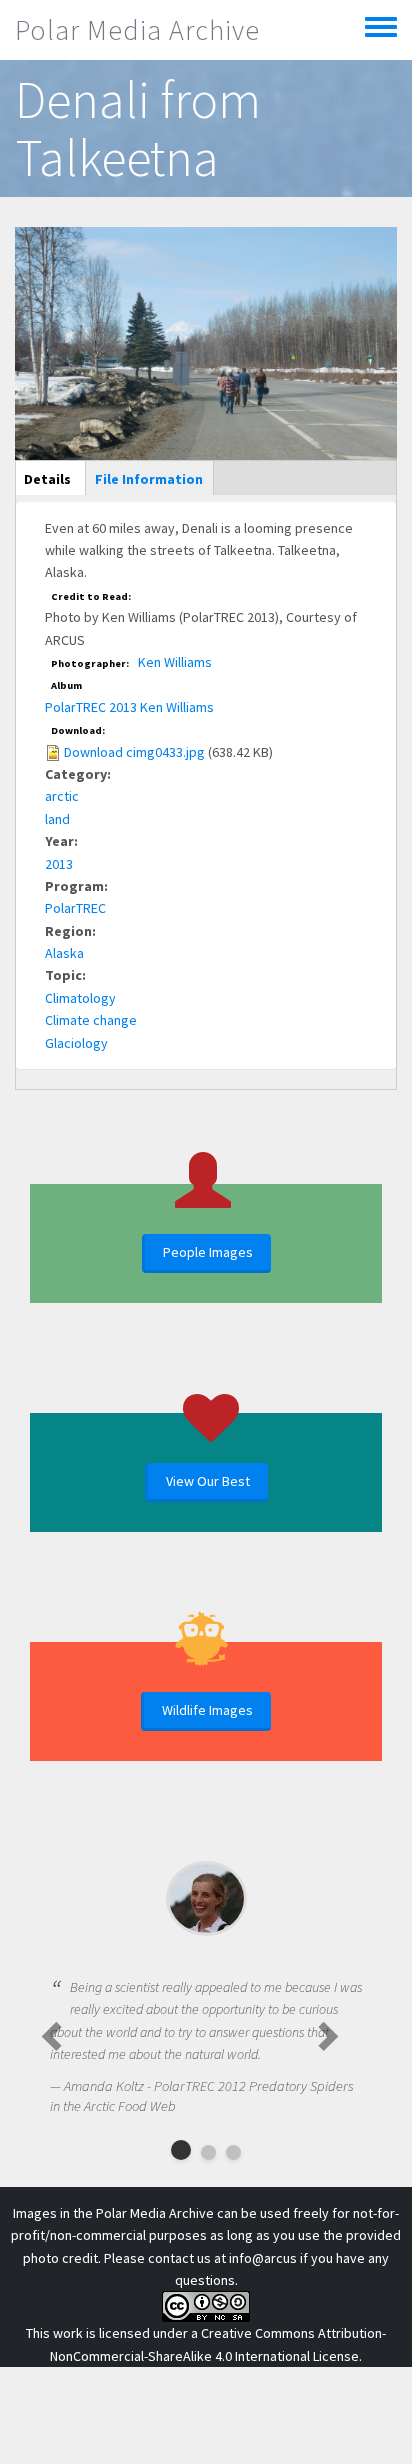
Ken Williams (175, 662)
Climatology (80, 998)
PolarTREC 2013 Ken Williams (129, 707)
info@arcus (263, 2258)
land (57, 819)
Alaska (64, 953)
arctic (62, 796)
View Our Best (208, 1481)
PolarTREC (75, 908)
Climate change (91, 1020)
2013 (59, 864)
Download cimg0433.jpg (134, 752)
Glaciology (76, 1043)
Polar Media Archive (137, 30)
